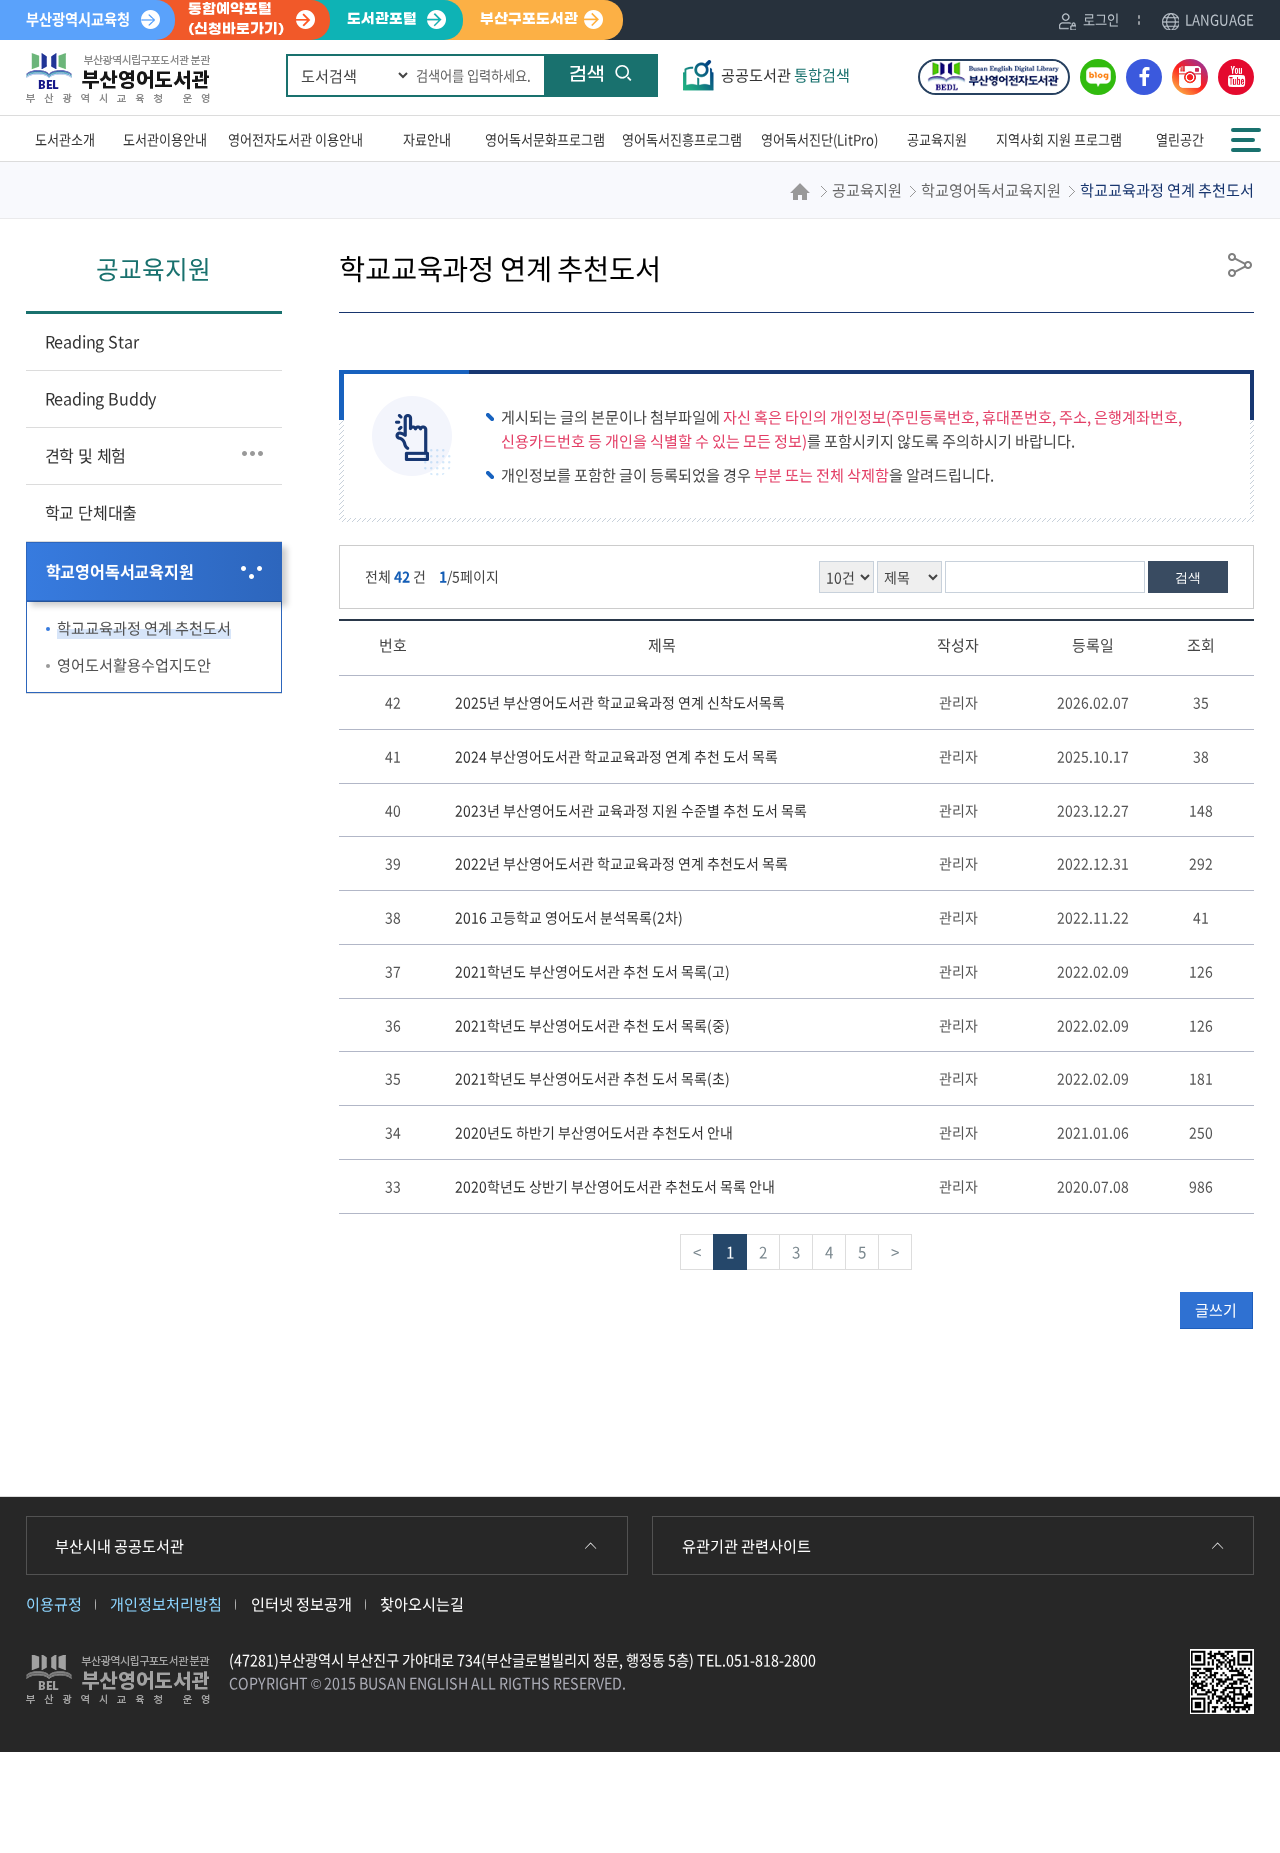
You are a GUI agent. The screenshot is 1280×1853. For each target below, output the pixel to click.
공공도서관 (785, 75)
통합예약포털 (236, 19)
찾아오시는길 (422, 1603)
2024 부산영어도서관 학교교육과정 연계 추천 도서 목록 (616, 756)
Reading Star (92, 341)
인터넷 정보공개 (301, 1603)
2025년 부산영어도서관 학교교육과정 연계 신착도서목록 (620, 702)
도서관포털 (382, 19)
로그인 (1101, 19)
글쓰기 (1216, 1310)
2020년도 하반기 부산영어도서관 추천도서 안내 (594, 1132)
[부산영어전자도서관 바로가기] (994, 77)
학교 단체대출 (91, 512)
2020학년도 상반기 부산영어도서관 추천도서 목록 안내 (615, 1186)
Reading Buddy (101, 398)
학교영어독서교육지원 (120, 571)
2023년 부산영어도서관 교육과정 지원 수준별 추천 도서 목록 (631, 810)
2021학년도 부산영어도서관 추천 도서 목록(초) (592, 1078)
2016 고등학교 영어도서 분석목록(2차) (569, 917)
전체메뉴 (1248, 130)
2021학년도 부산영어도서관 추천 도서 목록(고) (592, 971)
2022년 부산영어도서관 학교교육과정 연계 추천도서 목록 (621, 863)
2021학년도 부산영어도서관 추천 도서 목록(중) (592, 1025)
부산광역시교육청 (78, 19)
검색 (587, 75)
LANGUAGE (1219, 19)
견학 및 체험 (86, 455)
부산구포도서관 (529, 19)
